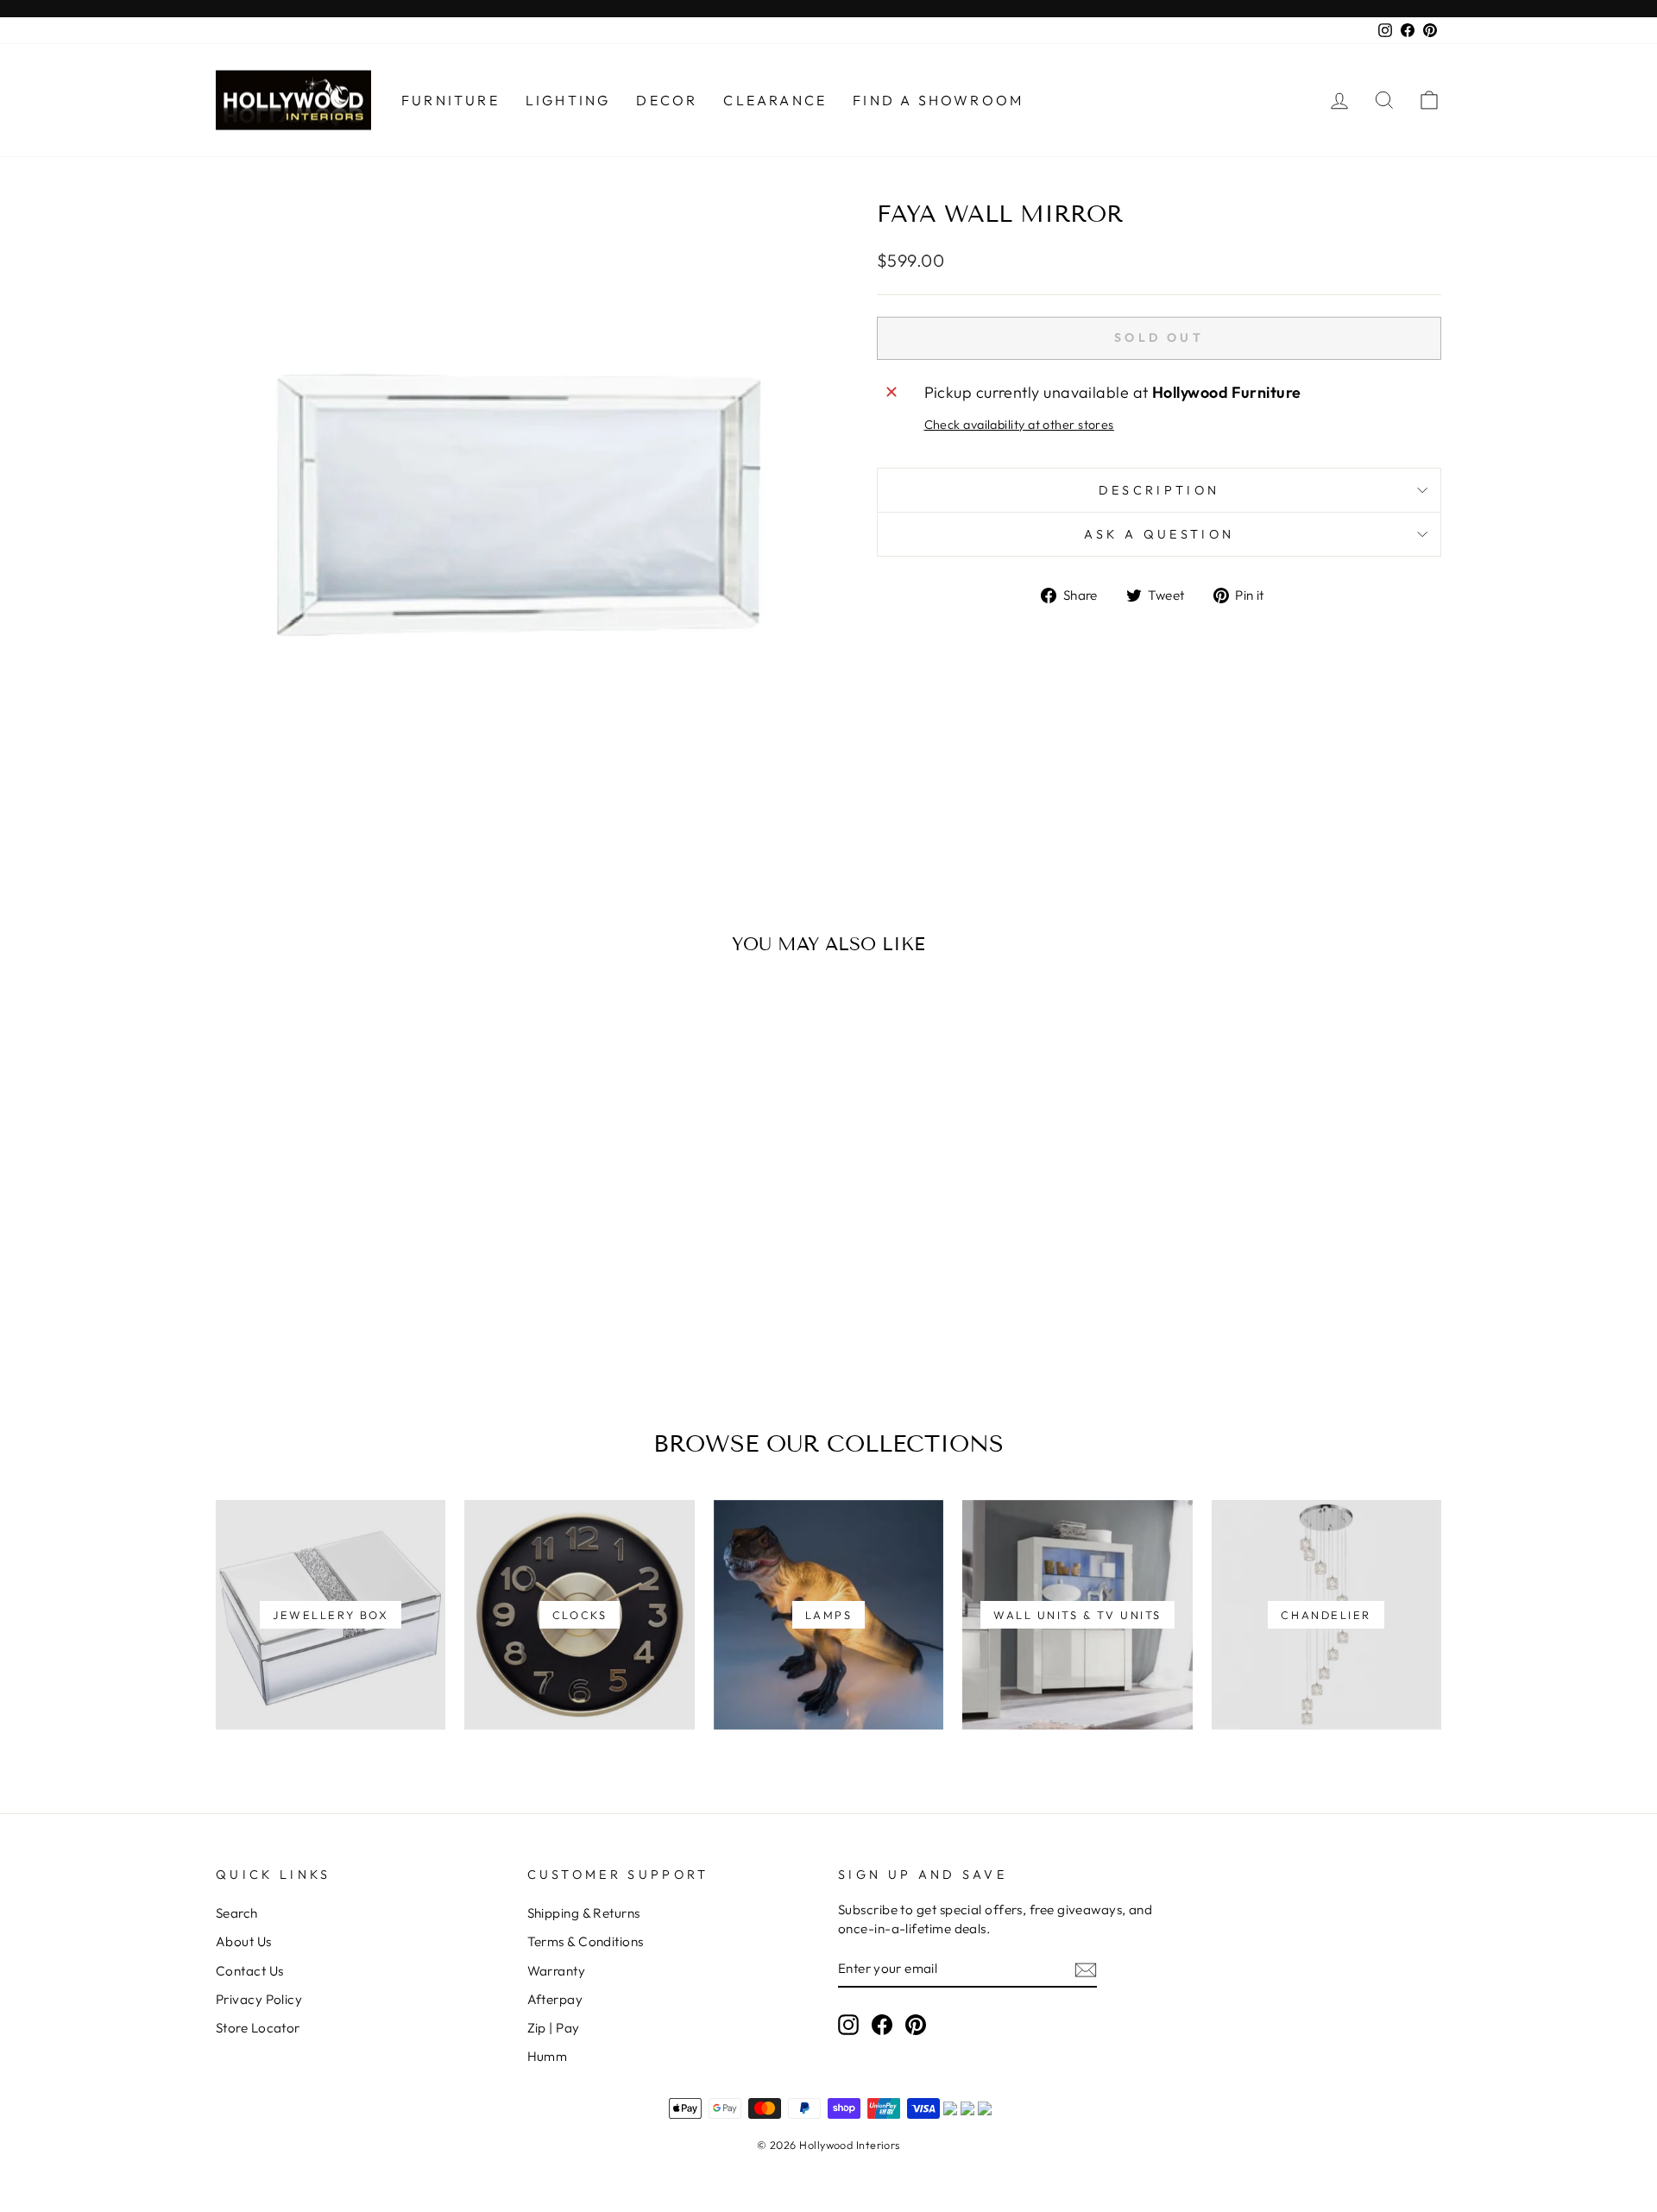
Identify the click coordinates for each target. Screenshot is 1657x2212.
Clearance (775, 100)
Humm (548, 2056)
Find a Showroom (938, 100)
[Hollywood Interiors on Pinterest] (916, 2024)
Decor (667, 100)
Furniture (450, 100)
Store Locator (258, 2028)
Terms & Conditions (586, 1941)
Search (237, 1913)
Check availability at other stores (1019, 425)
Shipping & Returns (584, 1913)
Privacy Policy (259, 1999)
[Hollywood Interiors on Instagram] (848, 2024)
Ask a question (1159, 534)
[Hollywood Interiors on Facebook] (882, 2024)
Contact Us (250, 1971)
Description (1159, 490)
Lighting (568, 100)
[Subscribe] (1086, 1969)
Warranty (557, 1971)
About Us (244, 1941)
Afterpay (555, 1999)
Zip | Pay (554, 2028)
